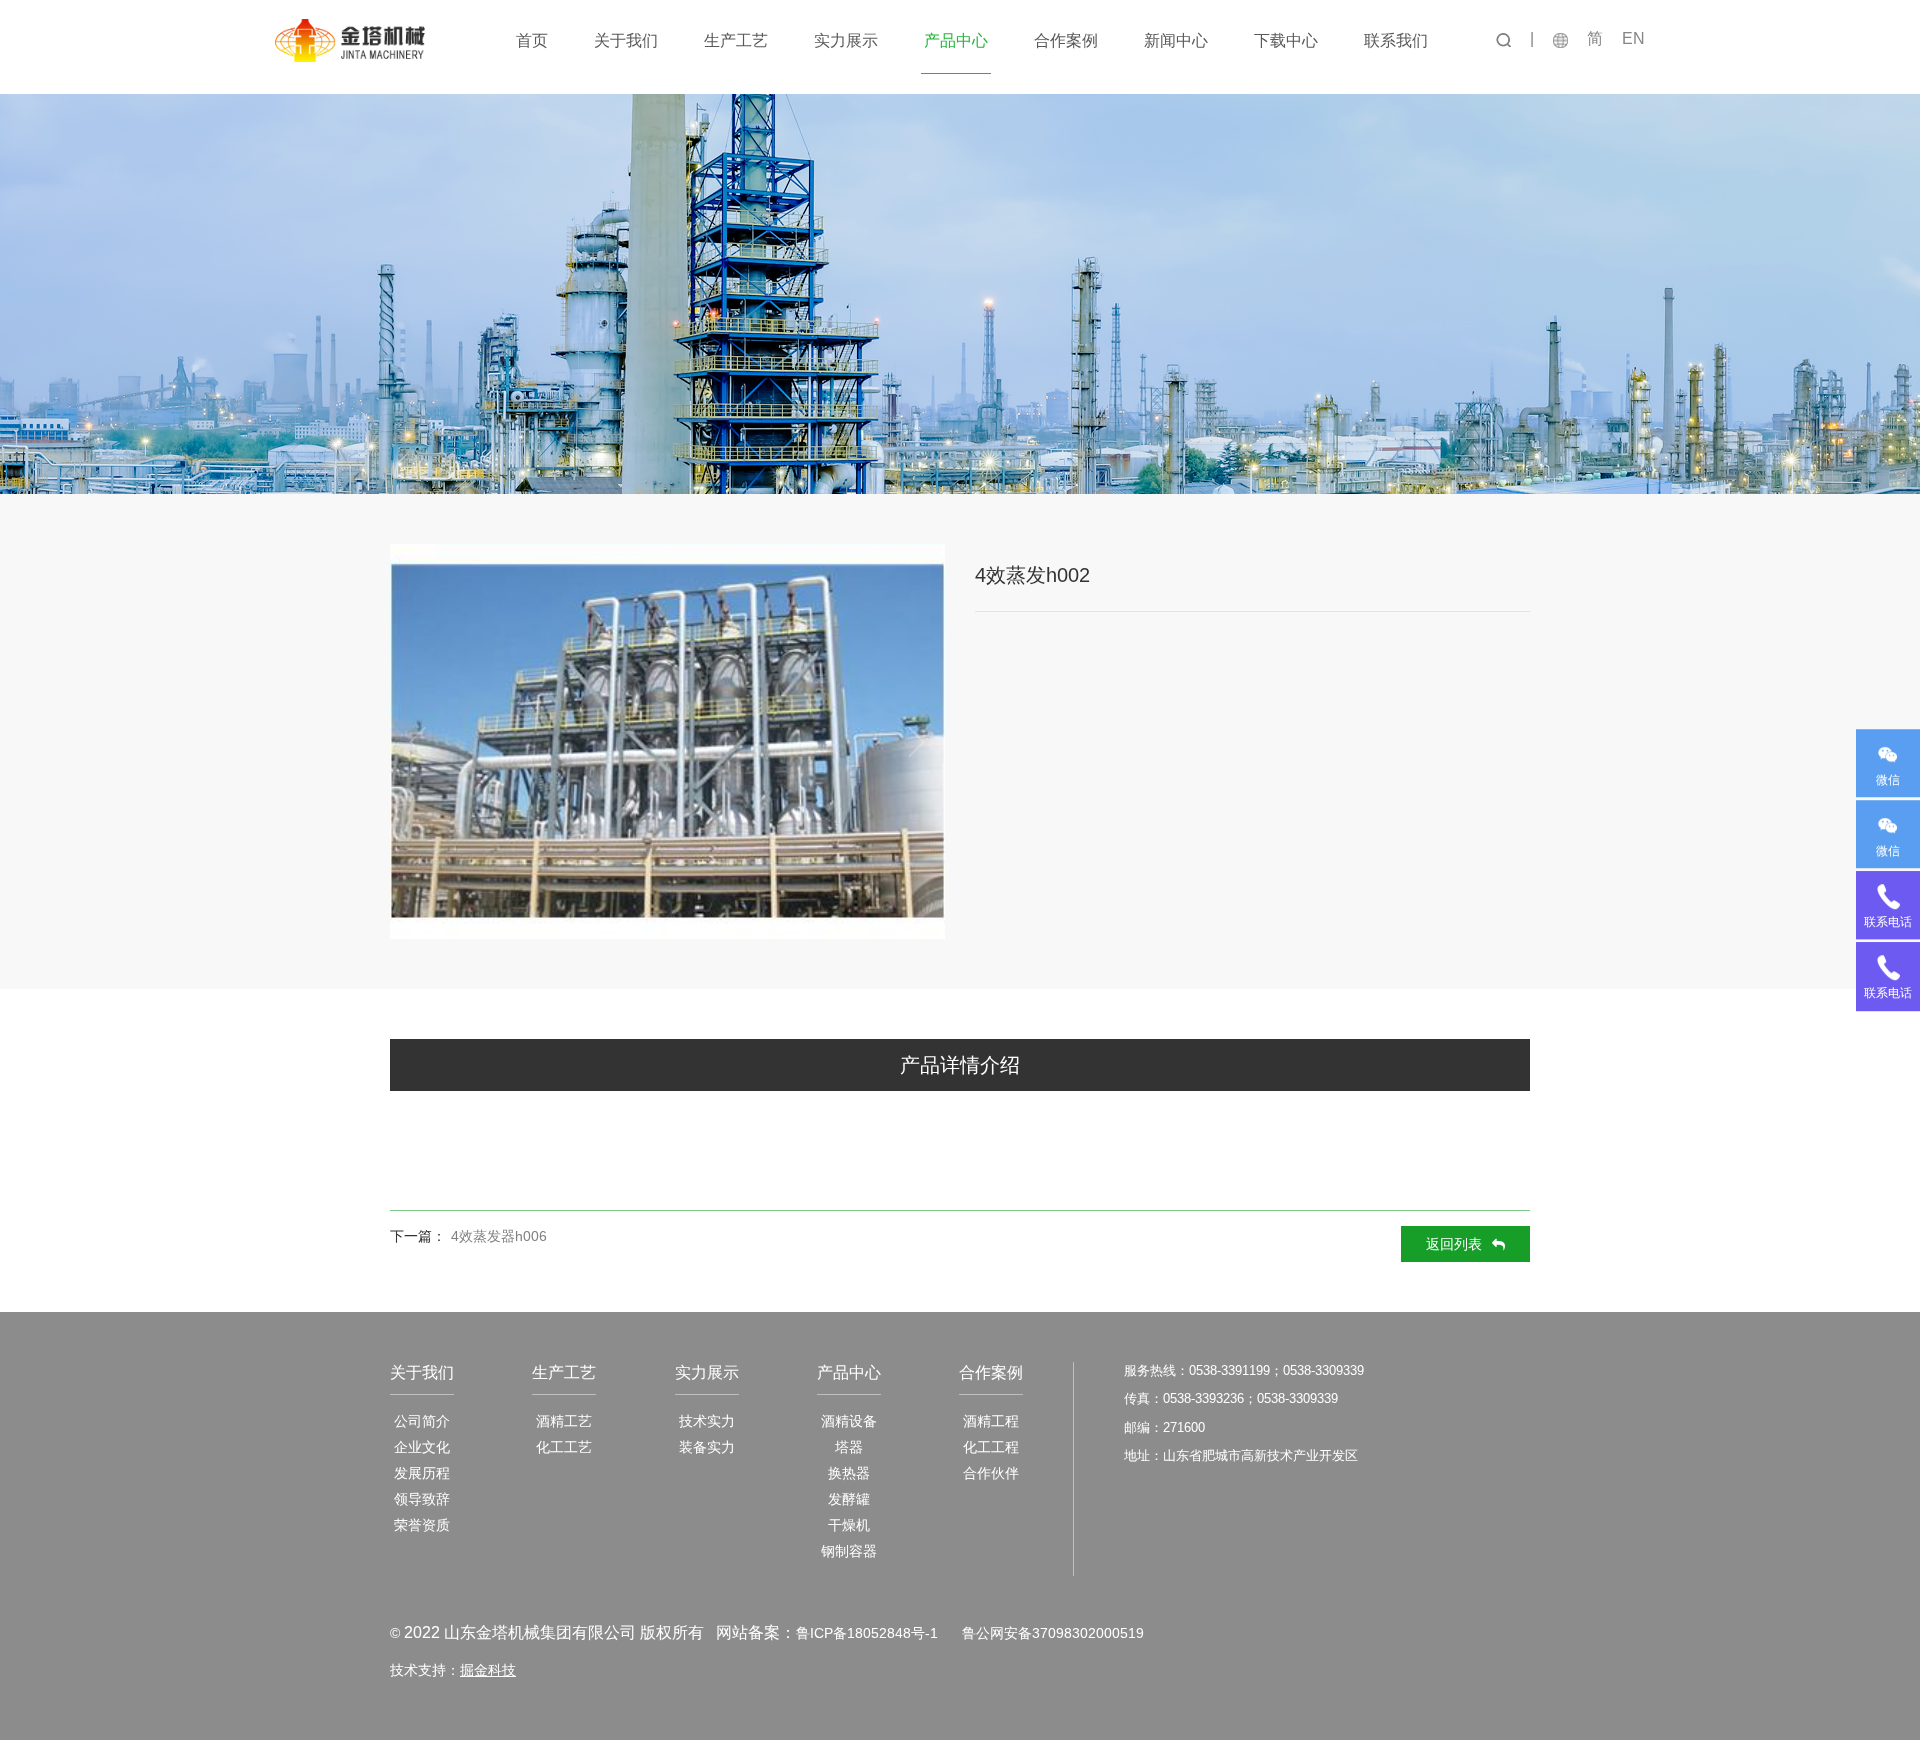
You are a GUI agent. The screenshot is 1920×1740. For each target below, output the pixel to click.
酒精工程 (991, 1421)
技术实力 (707, 1421)
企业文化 (422, 1447)
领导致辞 (422, 1499)
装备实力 (707, 1447)
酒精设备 (849, 1421)
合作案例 (1066, 40)
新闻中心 (1176, 40)
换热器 (849, 1473)
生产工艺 (736, 40)
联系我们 (1396, 40)
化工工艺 (564, 1447)
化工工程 (991, 1447)
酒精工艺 (564, 1421)
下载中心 (1286, 40)
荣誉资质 (422, 1525)
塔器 (849, 1447)
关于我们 (626, 40)
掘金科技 (488, 1670)
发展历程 (422, 1473)
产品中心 (956, 40)
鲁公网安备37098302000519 (1053, 1633)
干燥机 (849, 1525)
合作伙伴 (991, 1473)
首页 (532, 40)
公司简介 (422, 1421)
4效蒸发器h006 (499, 1236)
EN (1633, 38)
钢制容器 (849, 1551)
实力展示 (846, 40)
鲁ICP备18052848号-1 (867, 1633)
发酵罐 (849, 1499)
